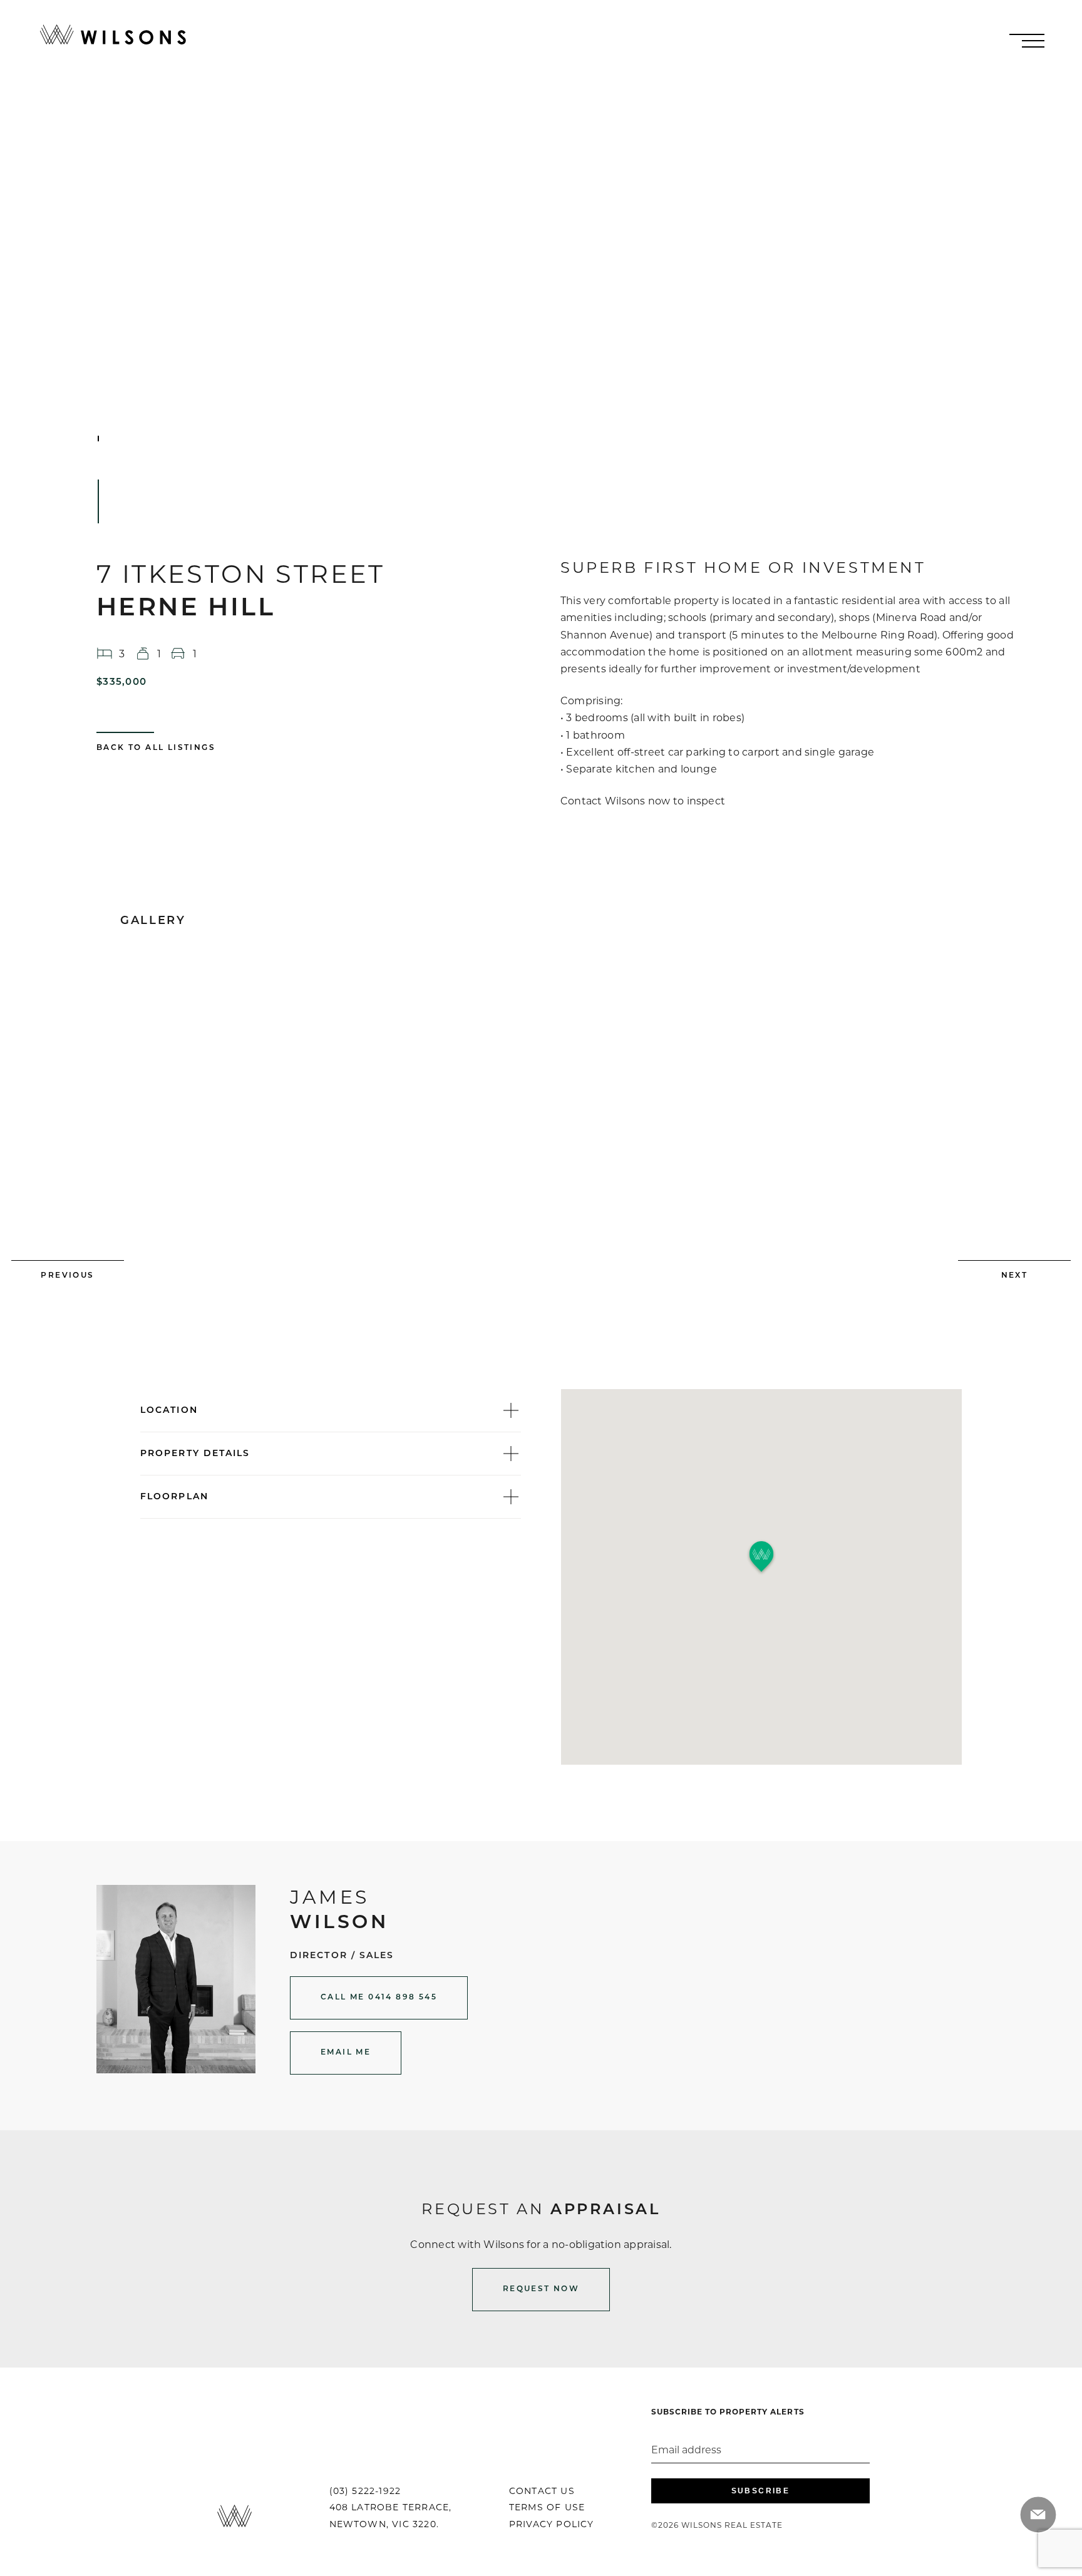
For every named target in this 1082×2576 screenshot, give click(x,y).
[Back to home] (113, 35)
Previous (67, 1276)
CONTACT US (542, 2491)
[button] (761, 1557)
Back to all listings (156, 748)
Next (1015, 1276)
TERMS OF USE (547, 2507)
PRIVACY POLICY (552, 2524)
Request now (541, 2289)
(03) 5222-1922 (365, 2491)
